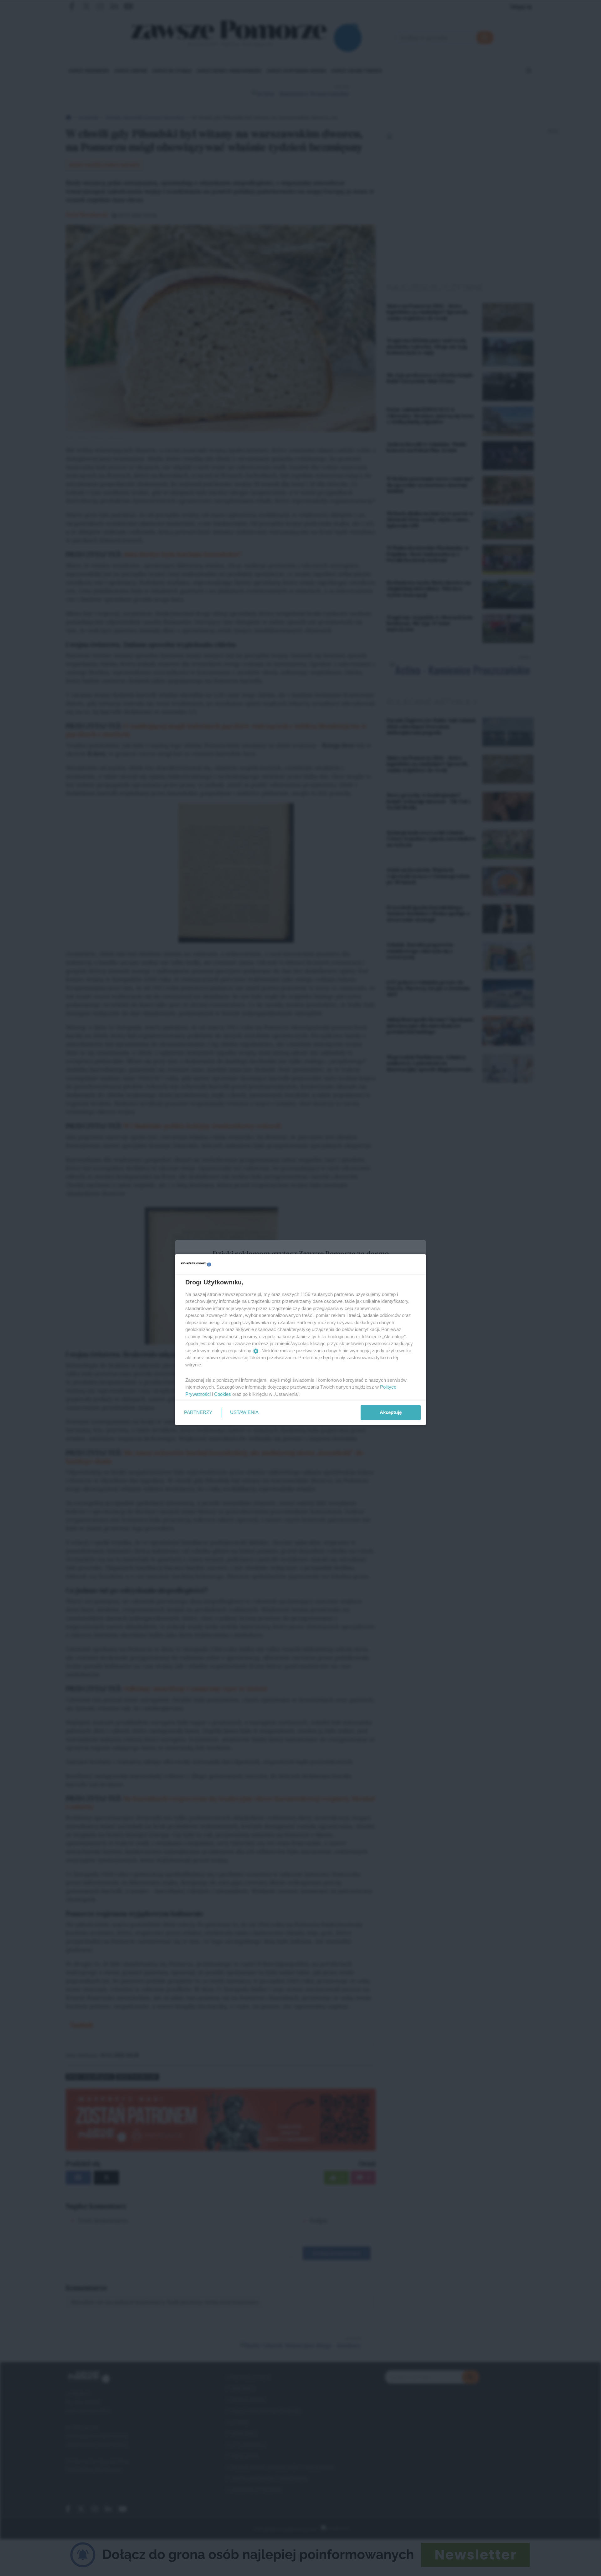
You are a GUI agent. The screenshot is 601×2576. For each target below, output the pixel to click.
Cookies (223, 1394)
